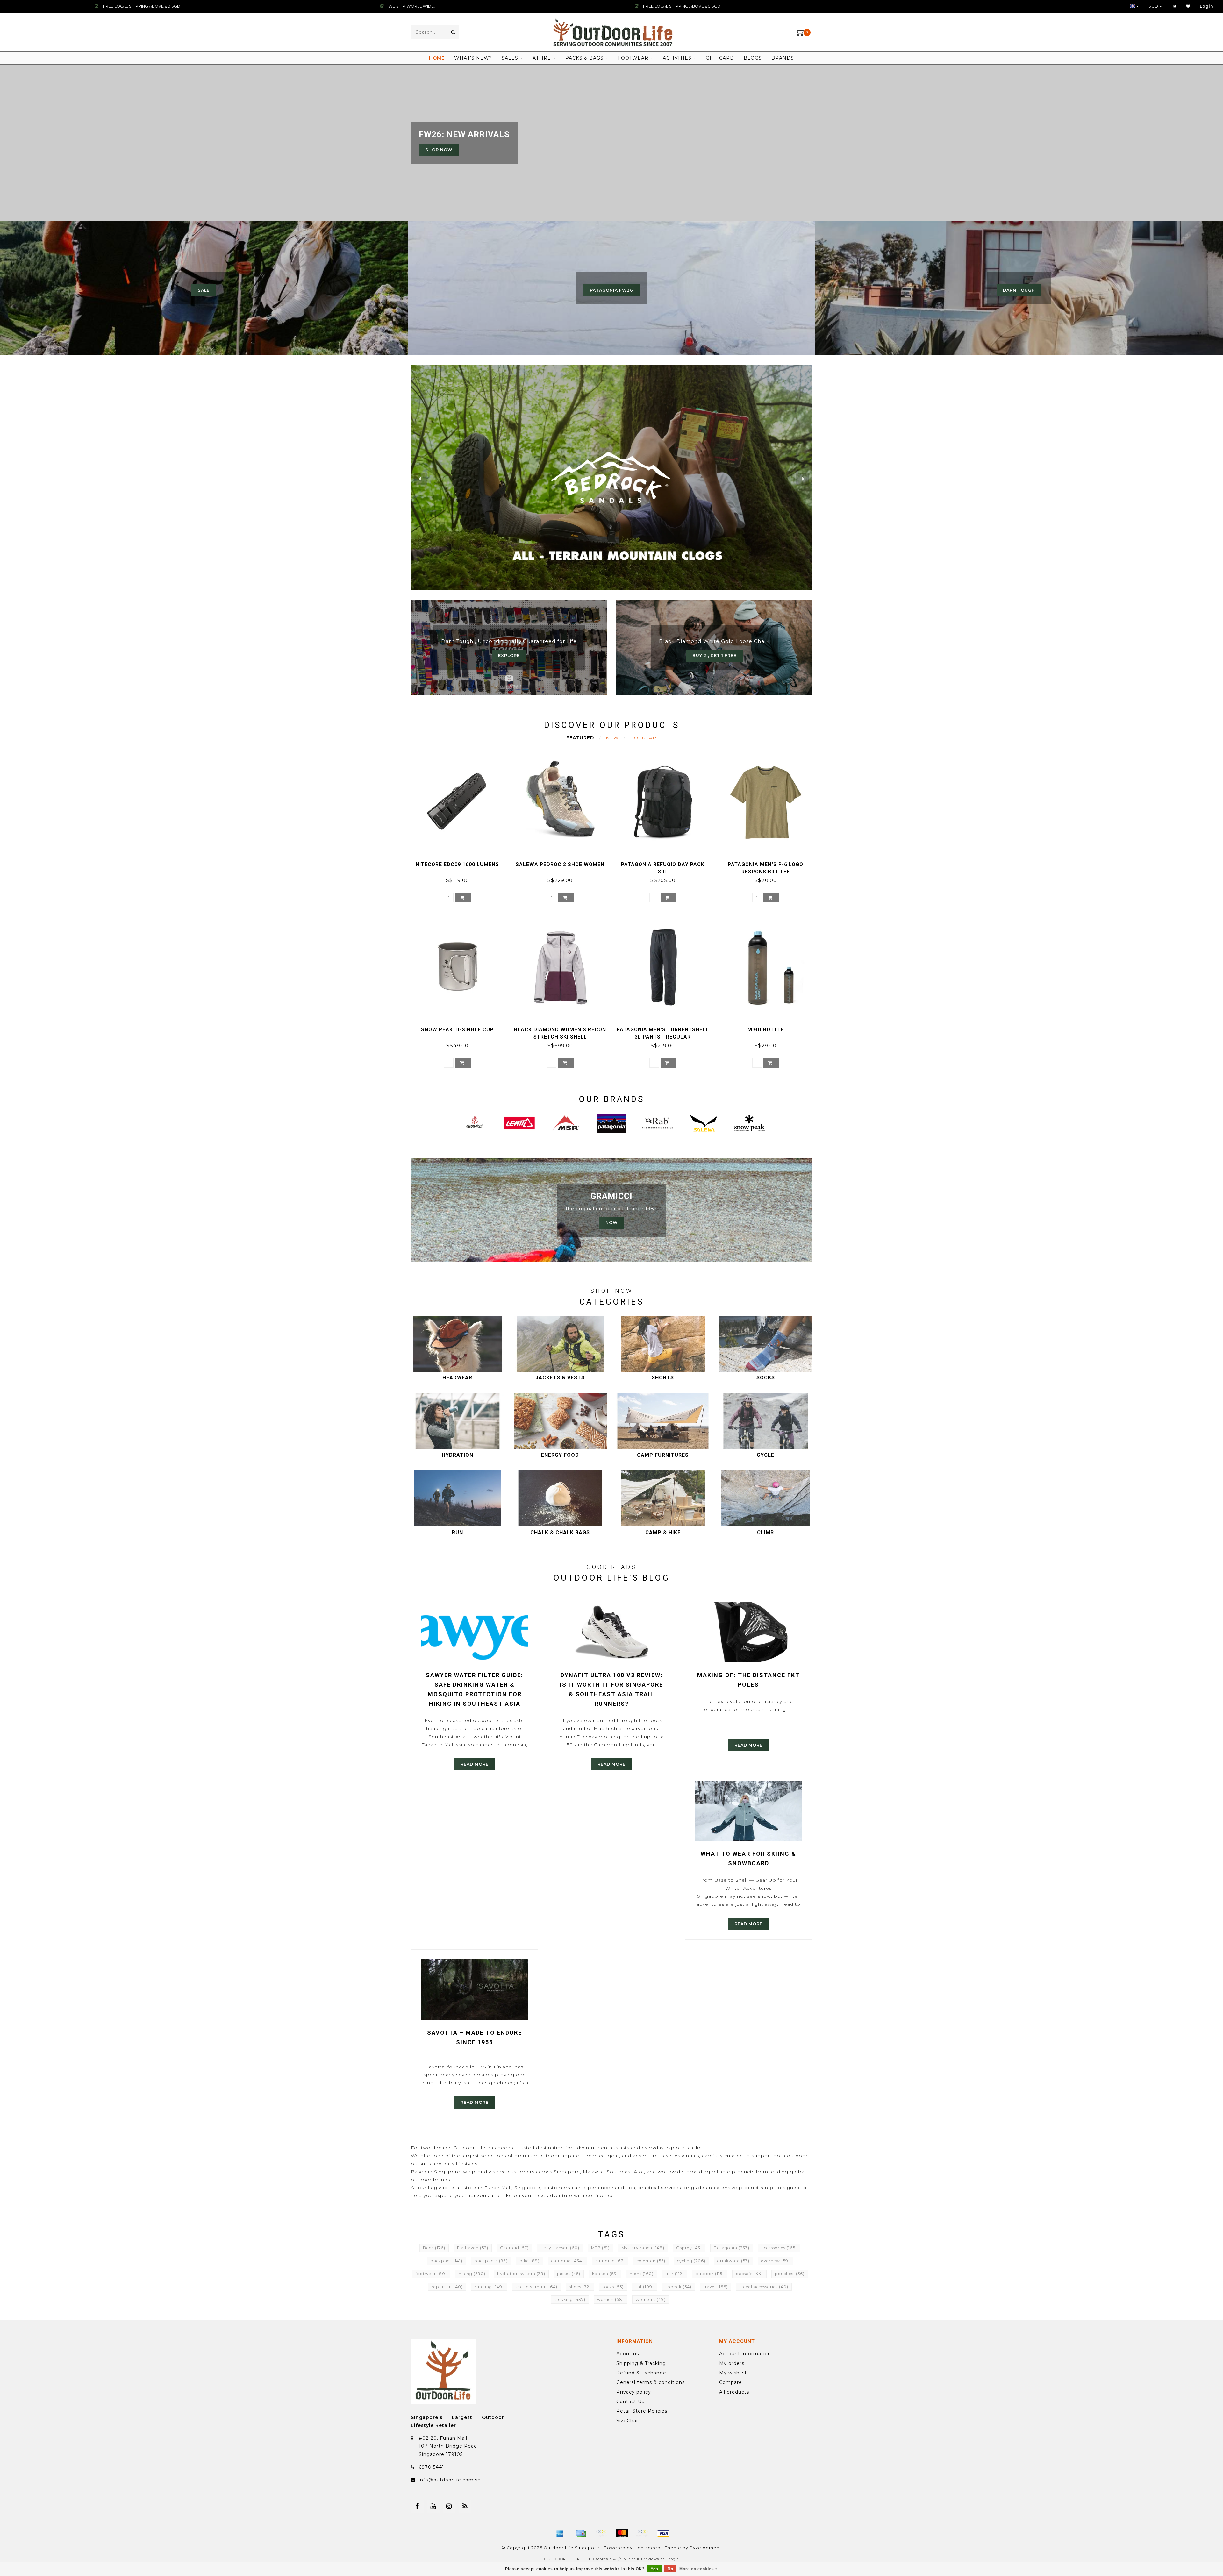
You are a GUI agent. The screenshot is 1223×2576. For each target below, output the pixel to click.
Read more (475, 1764)
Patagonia (732, 2248)
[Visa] (663, 2533)
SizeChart (628, 2421)
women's (651, 2299)
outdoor (710, 2274)
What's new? (473, 58)
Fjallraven (473, 2248)
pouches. (790, 2274)
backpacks (491, 2261)
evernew (776, 2261)
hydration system (521, 2274)
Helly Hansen (560, 2248)
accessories (779, 2248)
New (612, 738)
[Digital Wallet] (601, 2533)
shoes (580, 2287)
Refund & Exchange (641, 2373)
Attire (542, 58)
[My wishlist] (1188, 6)
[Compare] (1174, 6)
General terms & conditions (651, 2382)
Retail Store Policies (642, 2411)
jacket (569, 2274)
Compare (731, 2382)
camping (568, 2261)
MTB (600, 2248)
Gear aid (514, 2248)
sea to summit (536, 2287)
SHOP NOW (439, 150)
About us (628, 2354)
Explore (509, 655)
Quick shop (460, 862)
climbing (610, 2261)
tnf (645, 2287)
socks (613, 2287)
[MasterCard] (622, 2533)
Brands (783, 58)
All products (734, 2392)
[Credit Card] (581, 2533)
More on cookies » (699, 2569)
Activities (677, 58)
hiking (472, 2274)
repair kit (447, 2287)
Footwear (633, 58)
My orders (732, 2363)
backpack (446, 2261)
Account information (745, 2354)
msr (675, 2274)
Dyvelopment (705, 2548)
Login (1207, 6)
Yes (654, 2569)
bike (529, 2261)
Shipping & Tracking (641, 2363)
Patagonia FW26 (611, 290)
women (611, 2299)
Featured (580, 738)
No (670, 2569)
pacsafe (749, 2274)
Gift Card (720, 58)
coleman (651, 2261)
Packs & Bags (584, 58)
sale (204, 290)
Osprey (689, 2248)
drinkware (733, 2261)
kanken (605, 2274)
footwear (431, 2274)
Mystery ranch (643, 2248)
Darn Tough (1019, 290)
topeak (679, 2287)
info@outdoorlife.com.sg (450, 2480)
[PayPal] (643, 2533)
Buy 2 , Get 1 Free (714, 655)
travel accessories (764, 2287)
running (489, 2287)
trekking (570, 2299)
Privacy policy (634, 2392)
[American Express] (560, 2533)
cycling (691, 2261)
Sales (510, 58)
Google (672, 2559)
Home (437, 58)
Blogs (753, 58)
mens (642, 2274)
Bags (434, 2248)
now (611, 1223)
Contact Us (630, 2402)
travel (715, 2287)
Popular (643, 738)
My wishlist (733, 2373)
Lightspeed (647, 2548)
